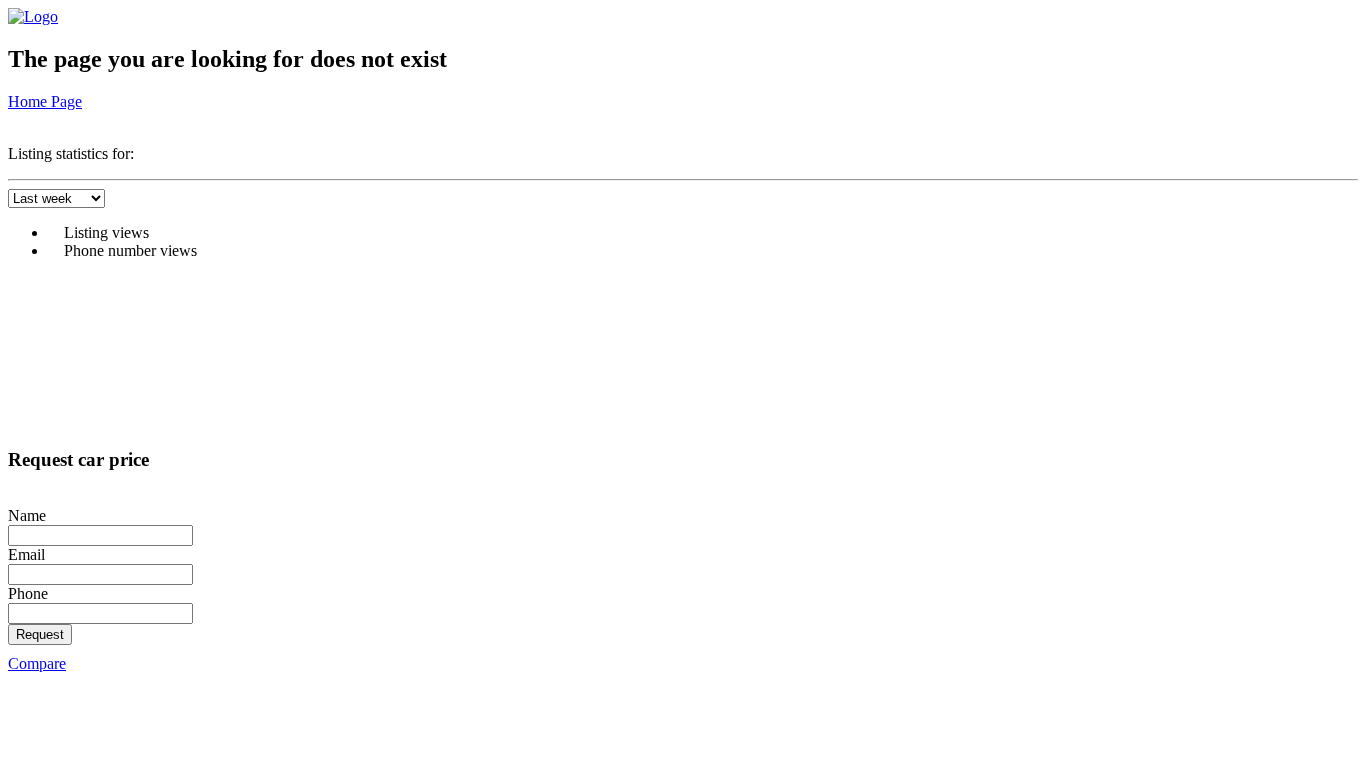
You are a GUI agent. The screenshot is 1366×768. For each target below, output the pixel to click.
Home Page (45, 101)
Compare (37, 663)
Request (40, 634)
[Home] (33, 16)
